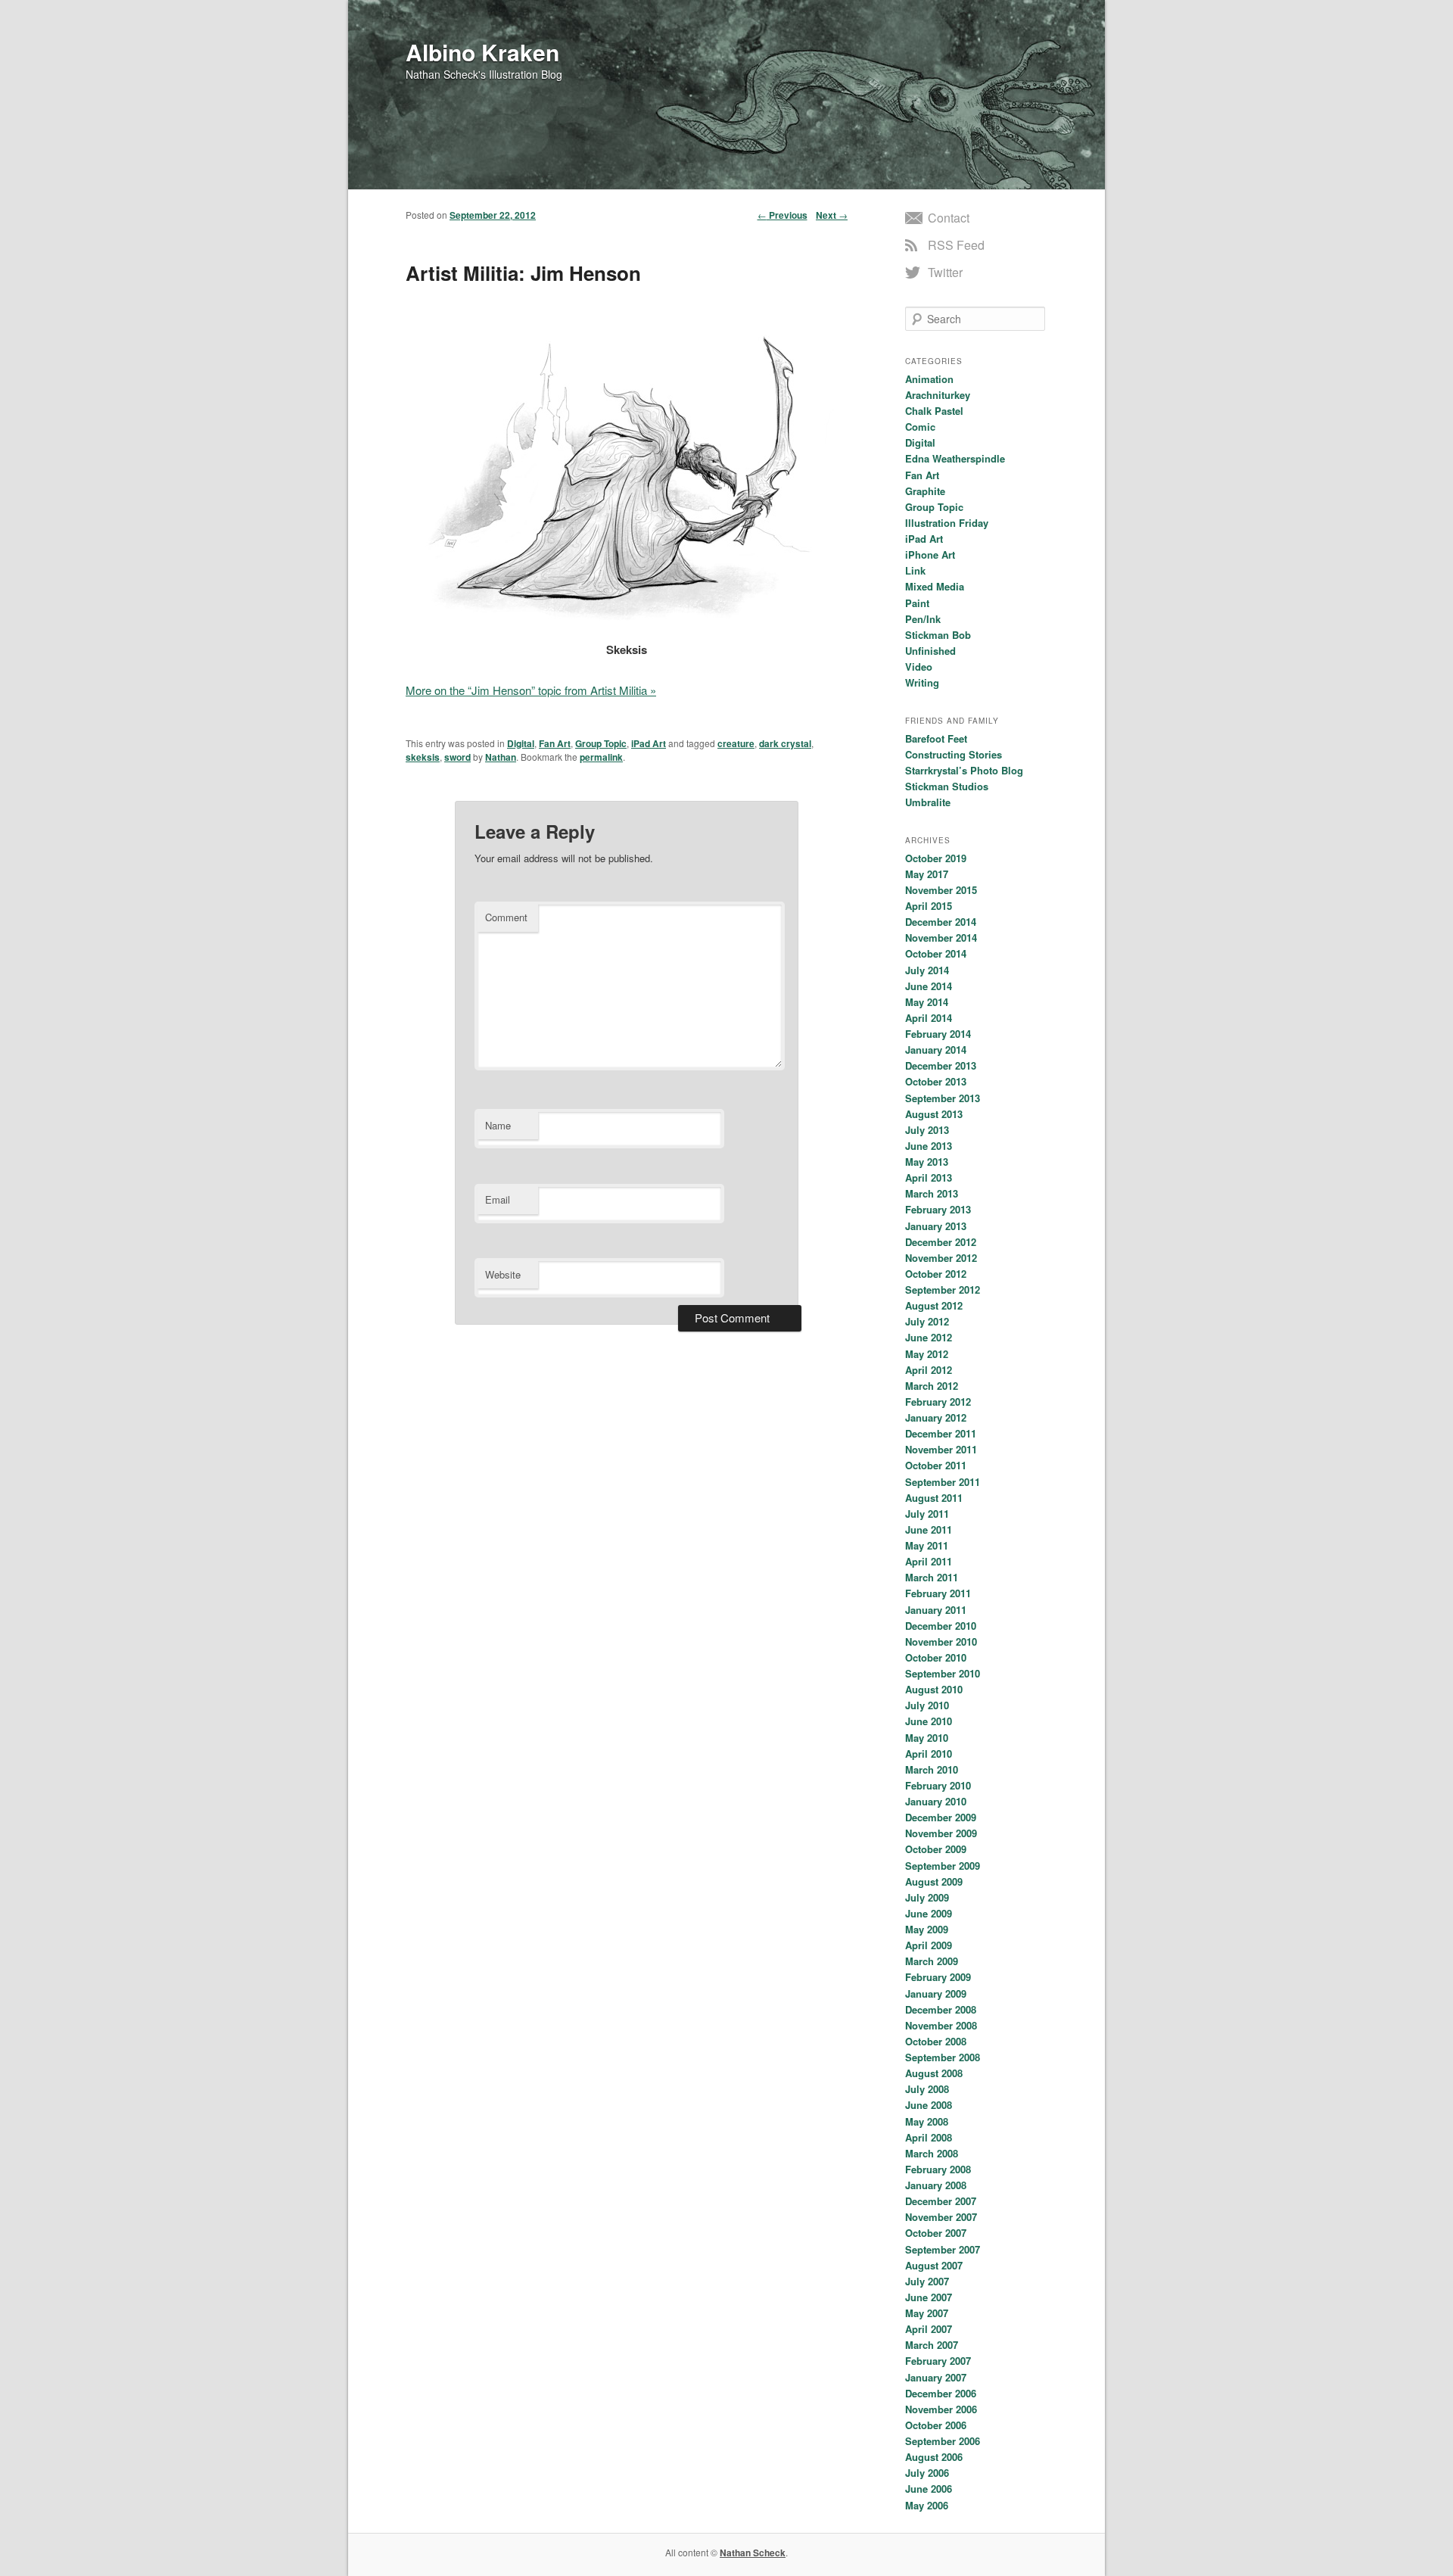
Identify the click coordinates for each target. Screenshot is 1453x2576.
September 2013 (943, 1098)
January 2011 (936, 1610)
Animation (929, 379)
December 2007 (941, 2201)
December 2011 (941, 1433)
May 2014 (927, 1002)
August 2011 (934, 1498)
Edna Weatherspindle (955, 458)
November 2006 (941, 2409)
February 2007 (938, 2361)
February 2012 (938, 1402)
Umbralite (928, 802)
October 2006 (936, 2425)
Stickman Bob (938, 635)
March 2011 (932, 1577)
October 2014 (936, 953)
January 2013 (936, 1226)
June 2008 (929, 2105)
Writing (922, 682)
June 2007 (929, 2297)
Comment (506, 917)
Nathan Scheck (753, 2553)
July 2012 (927, 1321)
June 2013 (929, 1146)
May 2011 (927, 1545)
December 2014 (941, 922)
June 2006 (929, 2489)
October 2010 (936, 1657)
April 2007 (929, 2329)
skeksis (423, 757)
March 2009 (932, 1961)
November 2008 (941, 2025)
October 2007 (936, 2233)
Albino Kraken (482, 52)
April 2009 (929, 1945)
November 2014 (941, 938)
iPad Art (649, 743)
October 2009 (936, 1849)
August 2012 (934, 1305)
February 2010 (938, 1785)
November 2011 (941, 1449)
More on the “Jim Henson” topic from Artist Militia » (531, 690)
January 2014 (936, 1050)
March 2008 (932, 2153)
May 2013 (927, 1162)
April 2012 (929, 1370)
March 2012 (932, 1386)
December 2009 (941, 1817)
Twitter (945, 272)
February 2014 (938, 1034)
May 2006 (927, 2505)
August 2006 (934, 2457)
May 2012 (927, 1354)
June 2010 (929, 1721)
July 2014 (927, 970)
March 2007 (932, 2345)
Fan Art (555, 743)
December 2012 (941, 1242)
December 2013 (941, 1065)
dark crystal (785, 743)
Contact (949, 218)
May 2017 (927, 874)
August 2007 (934, 2265)
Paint (917, 603)
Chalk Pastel (934, 411)
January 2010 (936, 1801)
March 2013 (932, 1193)
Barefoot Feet (936, 738)
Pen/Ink (923, 619)
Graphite (925, 491)
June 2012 (929, 1337)
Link (915, 570)
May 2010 (927, 1738)
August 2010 (934, 1689)
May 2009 (927, 1929)
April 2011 (929, 1561)
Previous (783, 215)
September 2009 (943, 1866)
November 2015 (941, 890)
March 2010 (932, 1769)
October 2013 (936, 1081)
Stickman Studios (947, 786)
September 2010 (943, 1673)
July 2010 (927, 1705)
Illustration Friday (947, 523)
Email (498, 1199)
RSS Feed (956, 245)
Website (503, 1274)
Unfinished (930, 651)
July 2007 (927, 2281)
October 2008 (936, 2041)
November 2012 (941, 1258)
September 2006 (943, 2441)
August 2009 (934, 1881)
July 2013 (927, 1130)
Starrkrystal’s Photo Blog (964, 770)
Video (919, 667)
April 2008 (929, 2137)
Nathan (501, 757)
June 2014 (929, 986)
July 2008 (927, 2089)
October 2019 (936, 858)
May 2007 (927, 2313)
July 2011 (927, 1514)
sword (457, 757)
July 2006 (927, 2473)
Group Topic (601, 743)
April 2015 (929, 906)
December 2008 (941, 2009)
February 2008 (938, 2169)
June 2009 (929, 1913)
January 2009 (936, 1994)
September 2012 (943, 1290)
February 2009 (938, 1977)
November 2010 (941, 1642)
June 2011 (929, 1529)
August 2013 (934, 1114)
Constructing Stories (954, 754)
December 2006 (941, 2393)
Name (498, 1125)
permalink (601, 757)
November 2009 (941, 1833)
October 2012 (936, 1274)
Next (832, 215)
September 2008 (943, 2057)
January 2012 (936, 1417)
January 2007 (936, 2377)
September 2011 (943, 1482)
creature (736, 743)
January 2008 (936, 2185)
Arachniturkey (938, 395)
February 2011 (938, 1593)
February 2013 (938, 1209)
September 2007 (943, 2249)
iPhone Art (930, 554)
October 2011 (936, 1465)
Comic (920, 427)
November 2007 (941, 2217)
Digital (521, 743)
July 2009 (927, 1897)
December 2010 (941, 1626)
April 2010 (929, 1754)
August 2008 (934, 2073)
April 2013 (929, 1177)
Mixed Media (935, 586)
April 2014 (929, 1018)
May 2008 (927, 2121)
